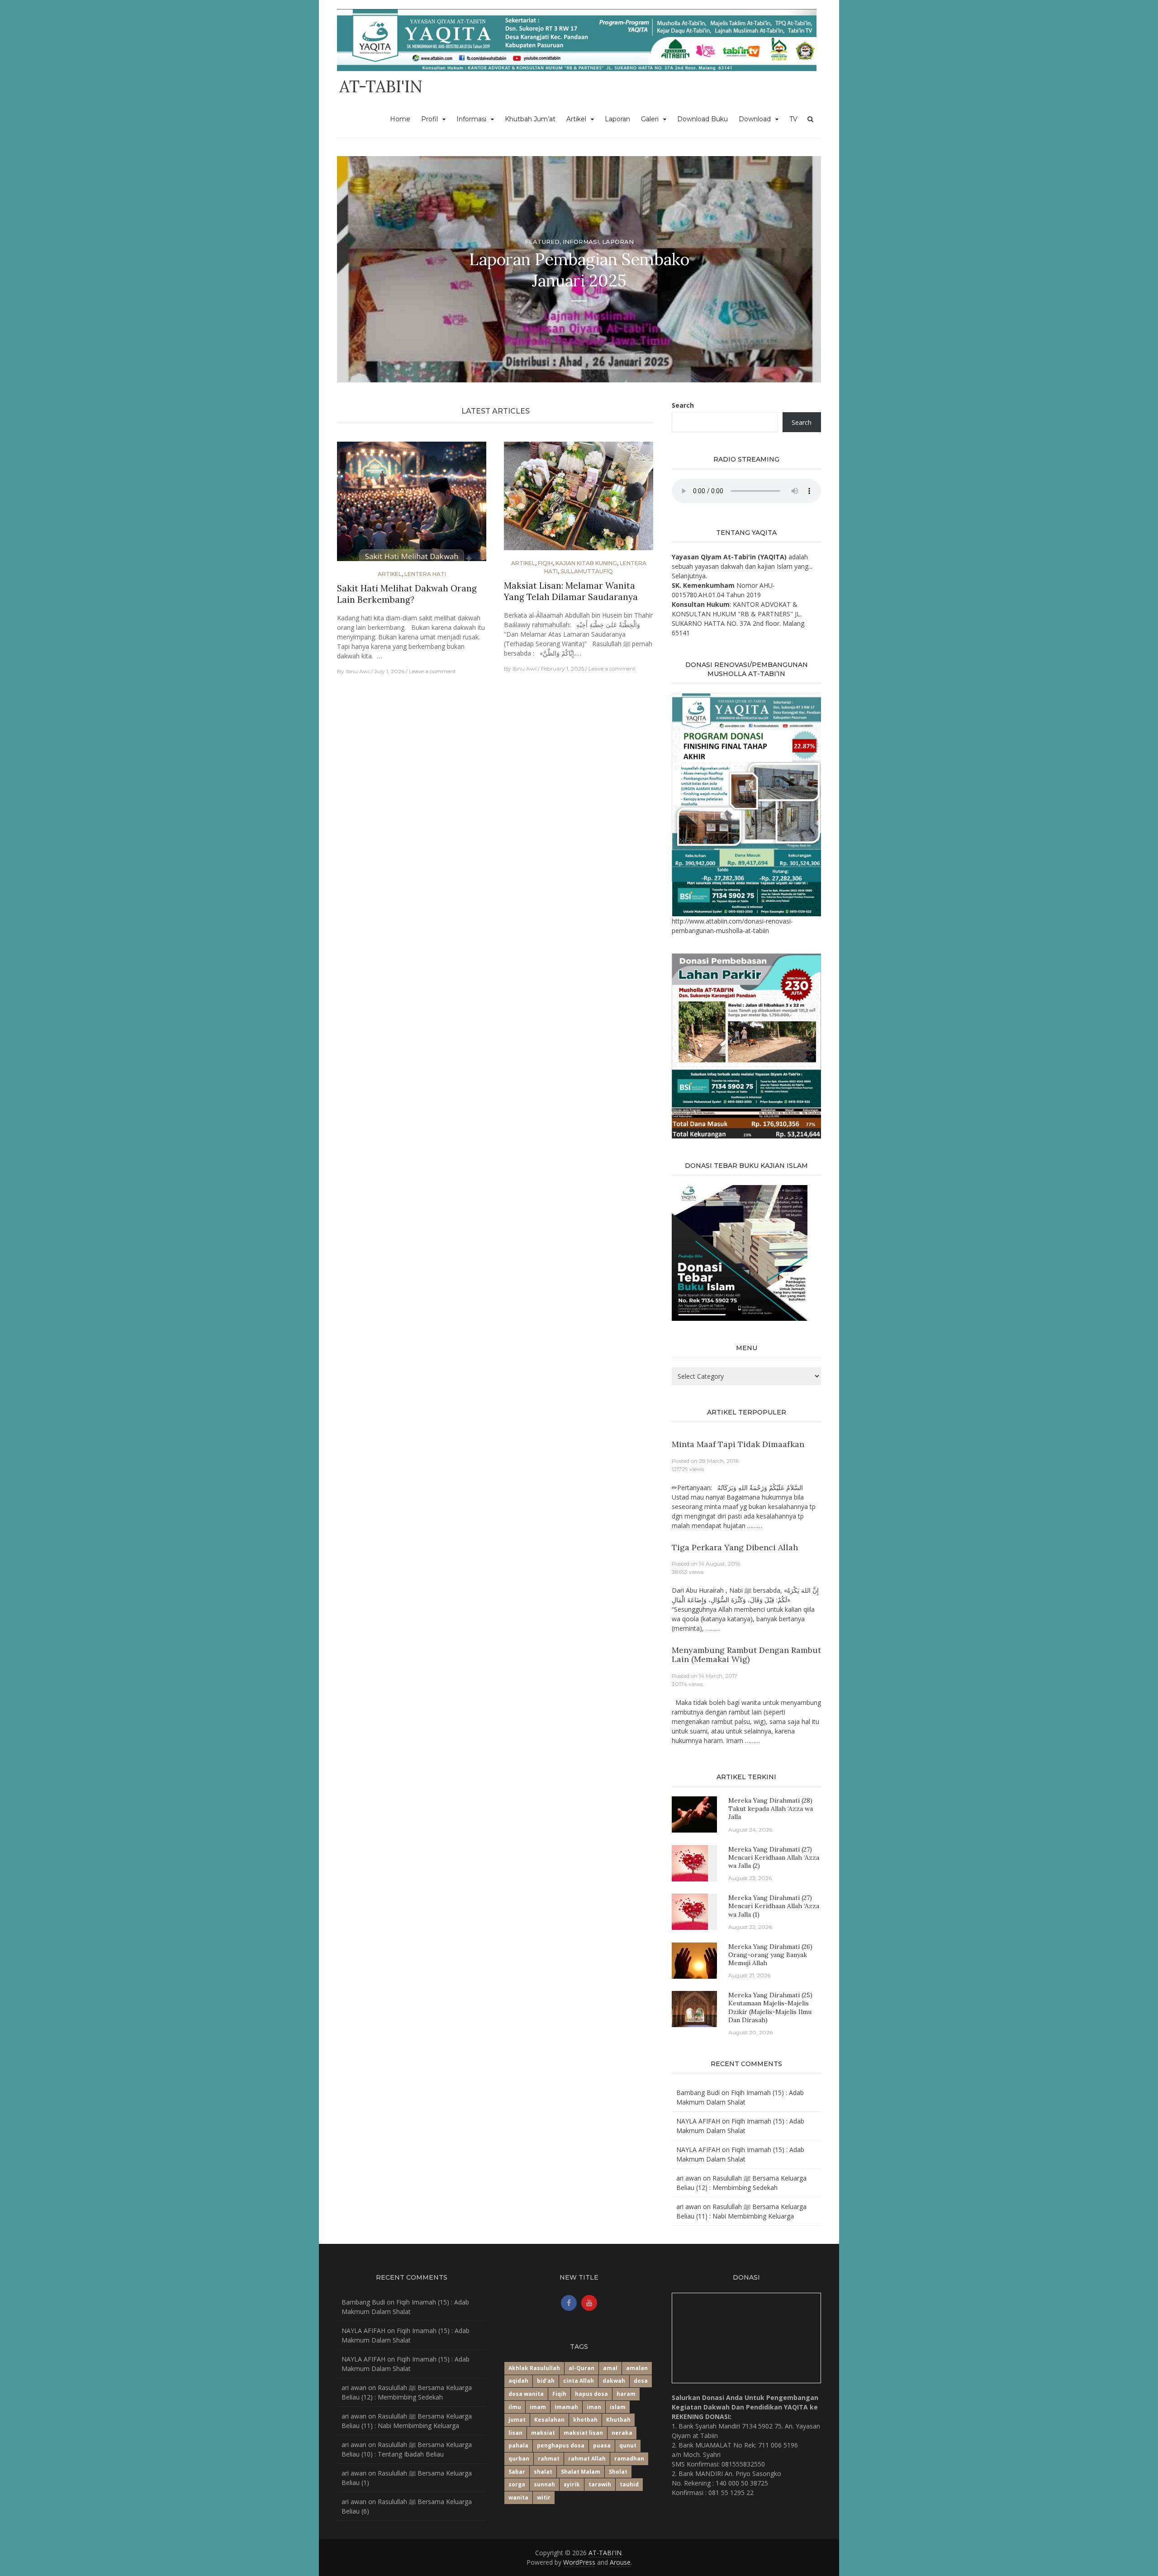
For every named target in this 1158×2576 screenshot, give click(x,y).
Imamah (566, 2407)
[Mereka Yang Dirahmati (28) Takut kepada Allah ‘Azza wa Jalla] (694, 1814)
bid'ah (546, 2381)
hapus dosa (591, 2394)
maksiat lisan (583, 2433)
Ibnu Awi (358, 671)
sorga (517, 2484)
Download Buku (702, 119)
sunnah (544, 2484)
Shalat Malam (581, 2472)
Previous (352, 269)
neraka (622, 2433)
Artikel (576, 119)
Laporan (617, 119)
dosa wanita (526, 2394)
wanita (518, 2497)
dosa (641, 2381)
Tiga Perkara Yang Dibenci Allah (735, 1547)
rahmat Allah (587, 2459)
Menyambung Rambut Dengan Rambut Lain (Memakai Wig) (746, 1655)
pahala (518, 2445)
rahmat (549, 2459)
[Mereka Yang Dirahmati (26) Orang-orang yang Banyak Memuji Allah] (694, 1959)
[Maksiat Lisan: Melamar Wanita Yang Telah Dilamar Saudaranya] (579, 500)
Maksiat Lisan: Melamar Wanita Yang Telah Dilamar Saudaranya (571, 591)
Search (683, 405)
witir (544, 2497)
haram (626, 2394)
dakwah (614, 2381)
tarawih (600, 2484)
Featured (542, 242)
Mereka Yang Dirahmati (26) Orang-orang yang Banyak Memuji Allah (770, 1955)
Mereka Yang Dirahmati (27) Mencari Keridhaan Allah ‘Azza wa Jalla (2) (774, 1857)
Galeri (650, 119)
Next (806, 269)
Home (400, 119)
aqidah (518, 2381)
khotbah (585, 2420)
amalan (637, 2368)
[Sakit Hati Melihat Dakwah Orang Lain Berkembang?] (412, 505)
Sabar (517, 2472)
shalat (543, 2472)
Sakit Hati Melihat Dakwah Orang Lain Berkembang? (407, 594)
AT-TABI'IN (381, 86)
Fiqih (545, 563)
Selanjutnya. (689, 576)
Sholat (618, 2472)
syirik (572, 2484)
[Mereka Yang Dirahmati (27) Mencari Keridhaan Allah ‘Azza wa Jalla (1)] (690, 1911)
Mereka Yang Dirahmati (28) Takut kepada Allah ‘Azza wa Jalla (771, 1809)
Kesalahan (549, 2420)
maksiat (543, 2433)
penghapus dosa (561, 2445)
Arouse (620, 2562)
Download (755, 119)
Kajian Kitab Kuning (586, 563)
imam (538, 2407)
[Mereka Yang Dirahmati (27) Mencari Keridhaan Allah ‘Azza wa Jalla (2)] (690, 1862)
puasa (602, 2445)
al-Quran (581, 2368)
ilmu (515, 2407)
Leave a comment (432, 671)
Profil (430, 119)
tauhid (629, 2484)
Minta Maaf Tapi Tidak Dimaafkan (738, 1444)
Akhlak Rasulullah (534, 2368)
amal (610, 2368)
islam (618, 2407)
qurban (519, 2459)
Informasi (471, 119)
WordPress (579, 2562)
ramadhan (629, 2459)
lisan (515, 2433)
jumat (517, 2420)
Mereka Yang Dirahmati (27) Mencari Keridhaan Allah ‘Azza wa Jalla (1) (774, 1906)
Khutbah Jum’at (530, 119)
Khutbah (618, 2420)
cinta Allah (579, 2381)
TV (793, 119)
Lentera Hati (425, 574)
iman (594, 2407)
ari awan (689, 2178)
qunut (628, 2445)
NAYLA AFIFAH (698, 2121)
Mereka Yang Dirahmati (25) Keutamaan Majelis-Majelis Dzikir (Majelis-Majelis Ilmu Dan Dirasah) (770, 2007)
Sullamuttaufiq (587, 571)
